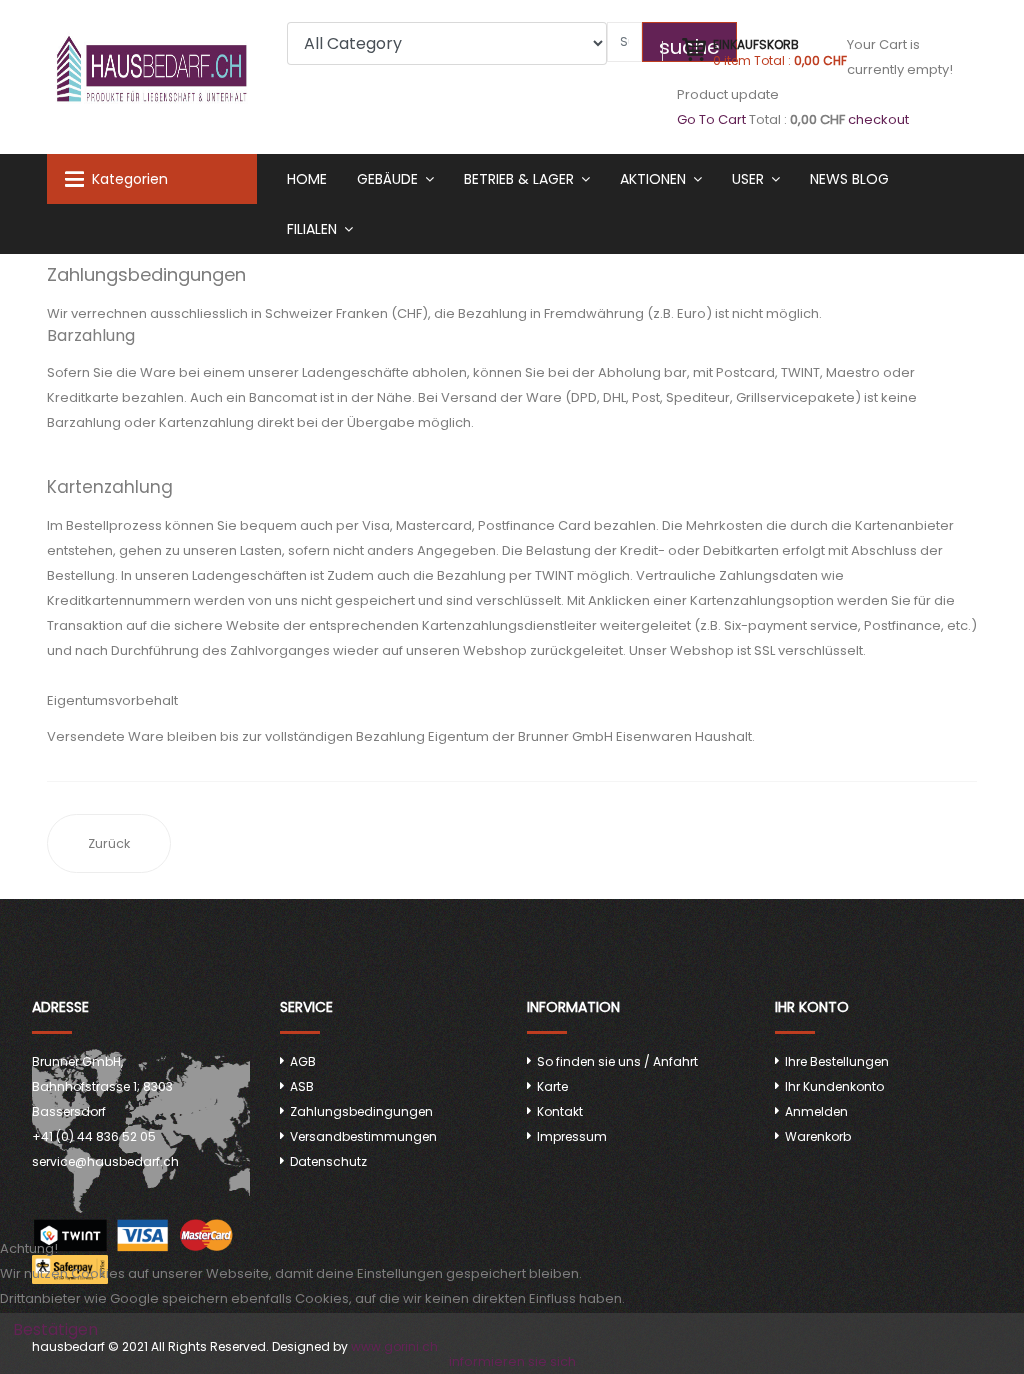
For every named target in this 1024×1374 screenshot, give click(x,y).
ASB (302, 1086)
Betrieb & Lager (519, 179)
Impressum (572, 1136)
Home (307, 179)
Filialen (312, 229)
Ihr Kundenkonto (834, 1086)
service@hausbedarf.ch (105, 1161)
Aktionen (653, 179)
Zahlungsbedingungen (361, 1111)
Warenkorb (818, 1136)
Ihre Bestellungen (837, 1061)
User (748, 179)
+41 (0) (94, 1136)
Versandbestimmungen (363, 1136)
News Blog (849, 179)
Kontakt (560, 1111)
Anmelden (816, 1111)
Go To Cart (711, 119)
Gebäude (387, 179)
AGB (303, 1061)
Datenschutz (328, 1161)
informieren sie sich (512, 1361)
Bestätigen (55, 1329)
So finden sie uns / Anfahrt (617, 1061)
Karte (552, 1086)
